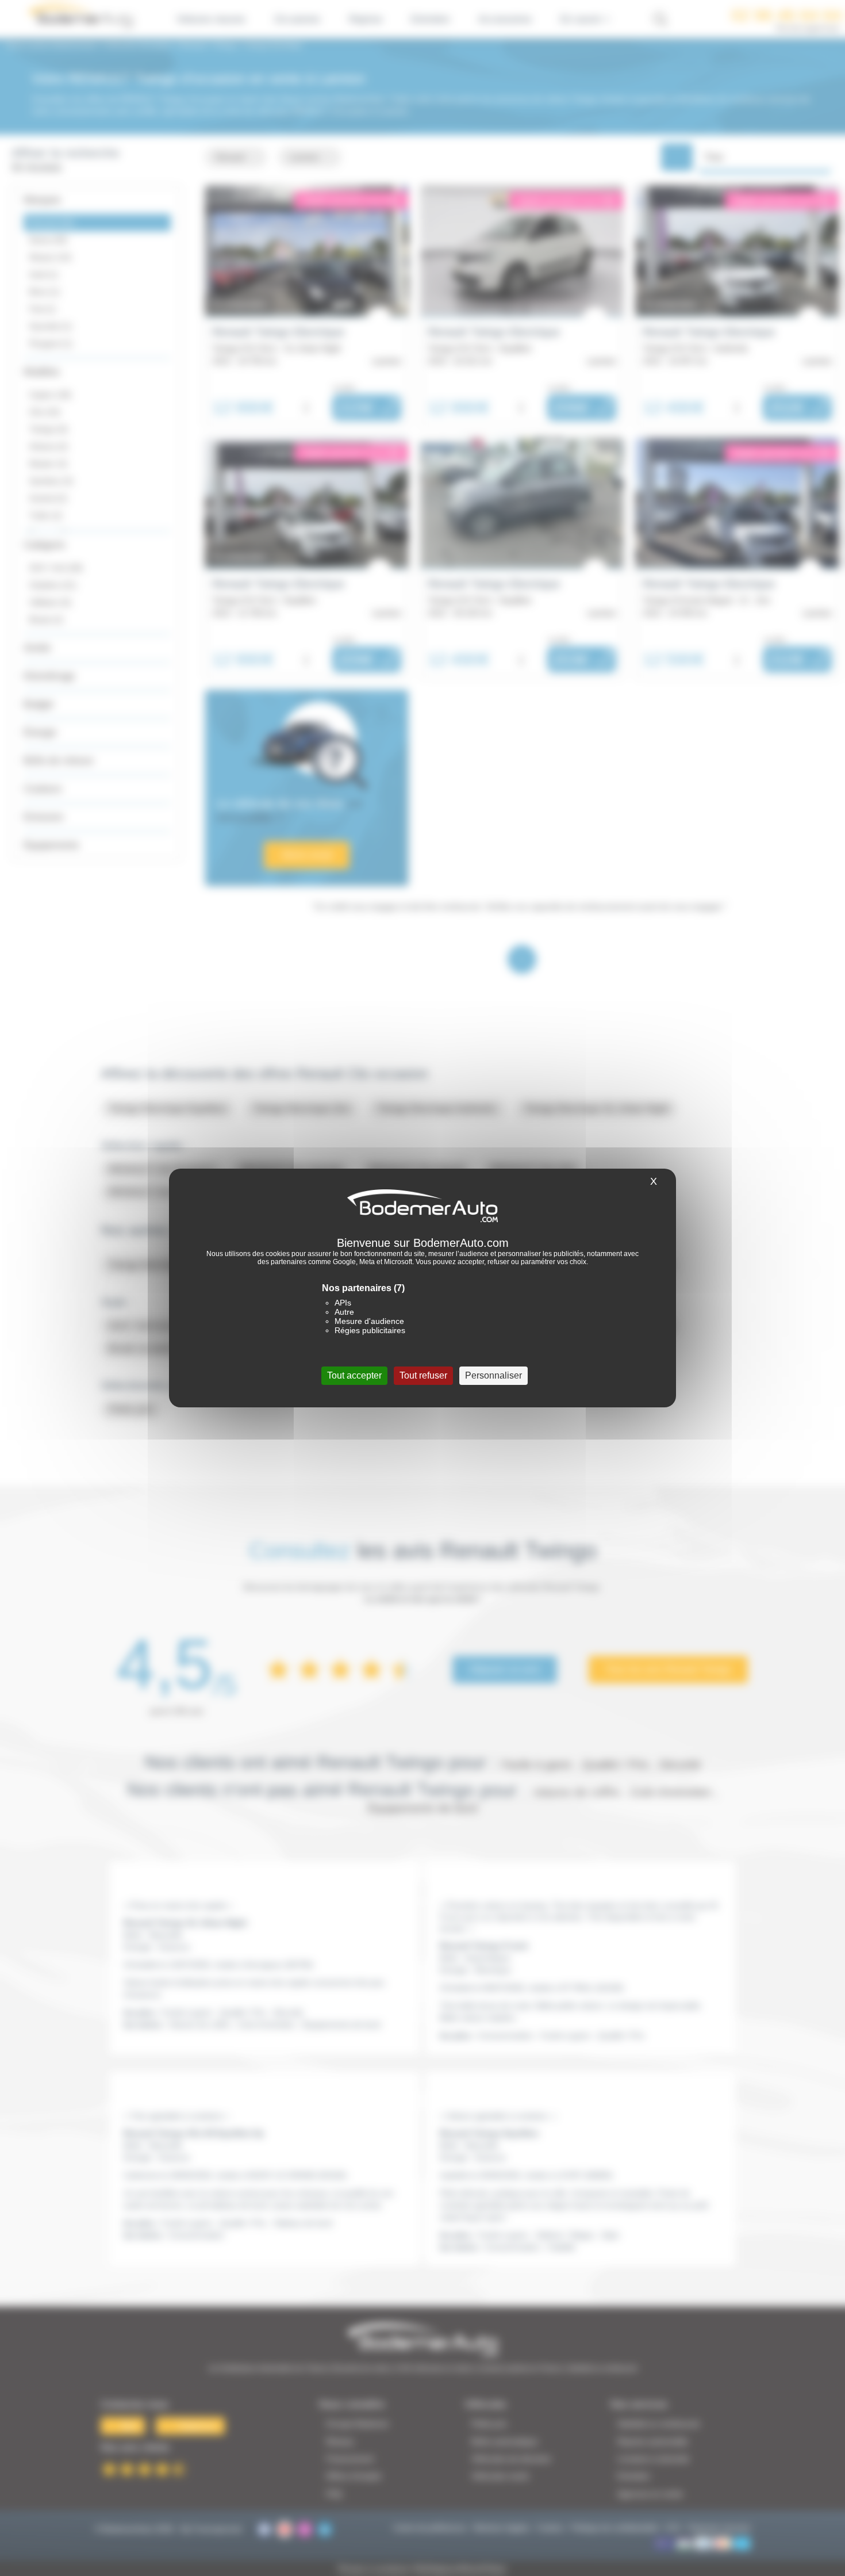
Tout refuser (423, 1375)
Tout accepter (354, 1375)
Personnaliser (493, 1375)
